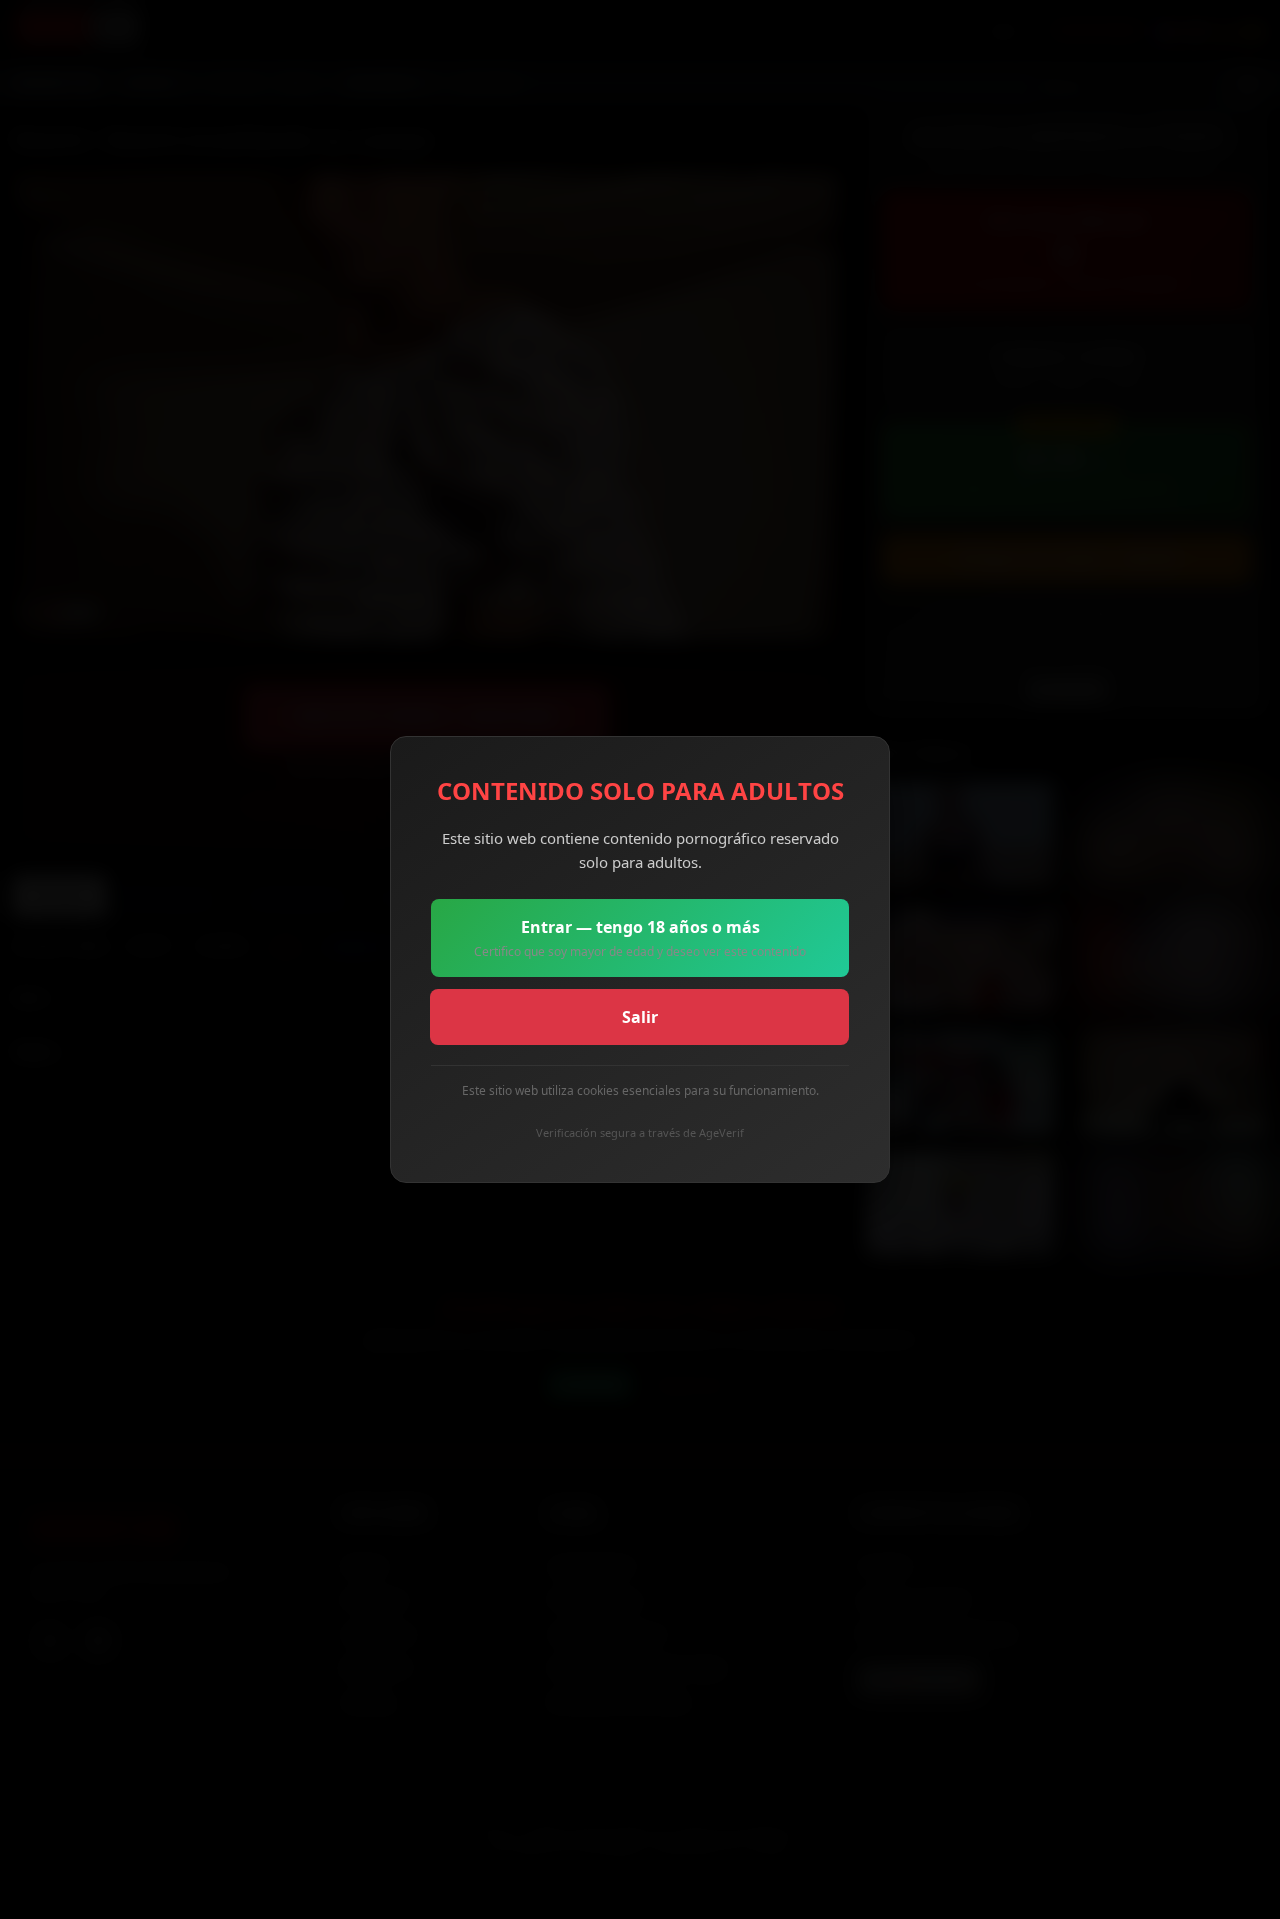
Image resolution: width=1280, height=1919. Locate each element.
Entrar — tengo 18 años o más (640, 938)
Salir (640, 1017)
